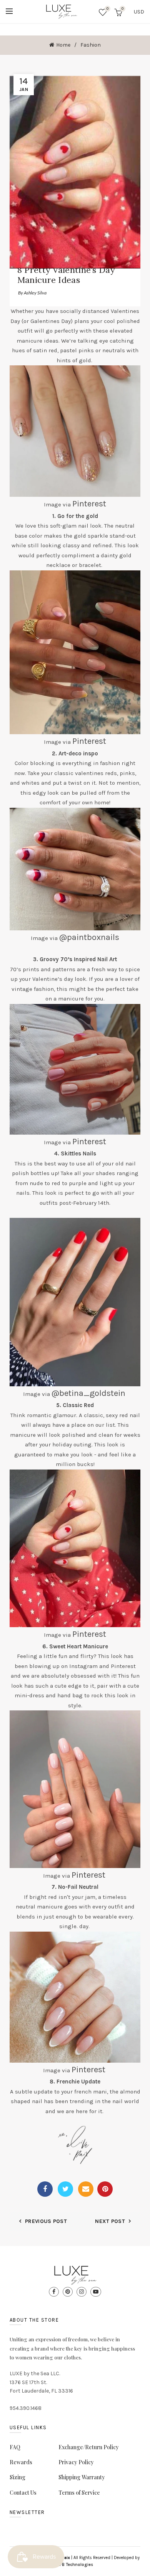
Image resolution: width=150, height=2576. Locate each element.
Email (86, 2189)
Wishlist (107, 9)
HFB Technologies (75, 2565)
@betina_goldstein (88, 1393)
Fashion (91, 45)
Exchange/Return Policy (89, 2447)
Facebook (45, 2189)
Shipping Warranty (82, 2477)
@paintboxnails (89, 937)
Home (63, 45)
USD (139, 12)
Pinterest (89, 504)
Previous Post (46, 2221)
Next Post (110, 2221)
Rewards (21, 2462)
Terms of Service (79, 2493)
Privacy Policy (76, 2462)
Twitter (65, 2189)
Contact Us (23, 2493)
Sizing (17, 2477)
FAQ (15, 2447)
